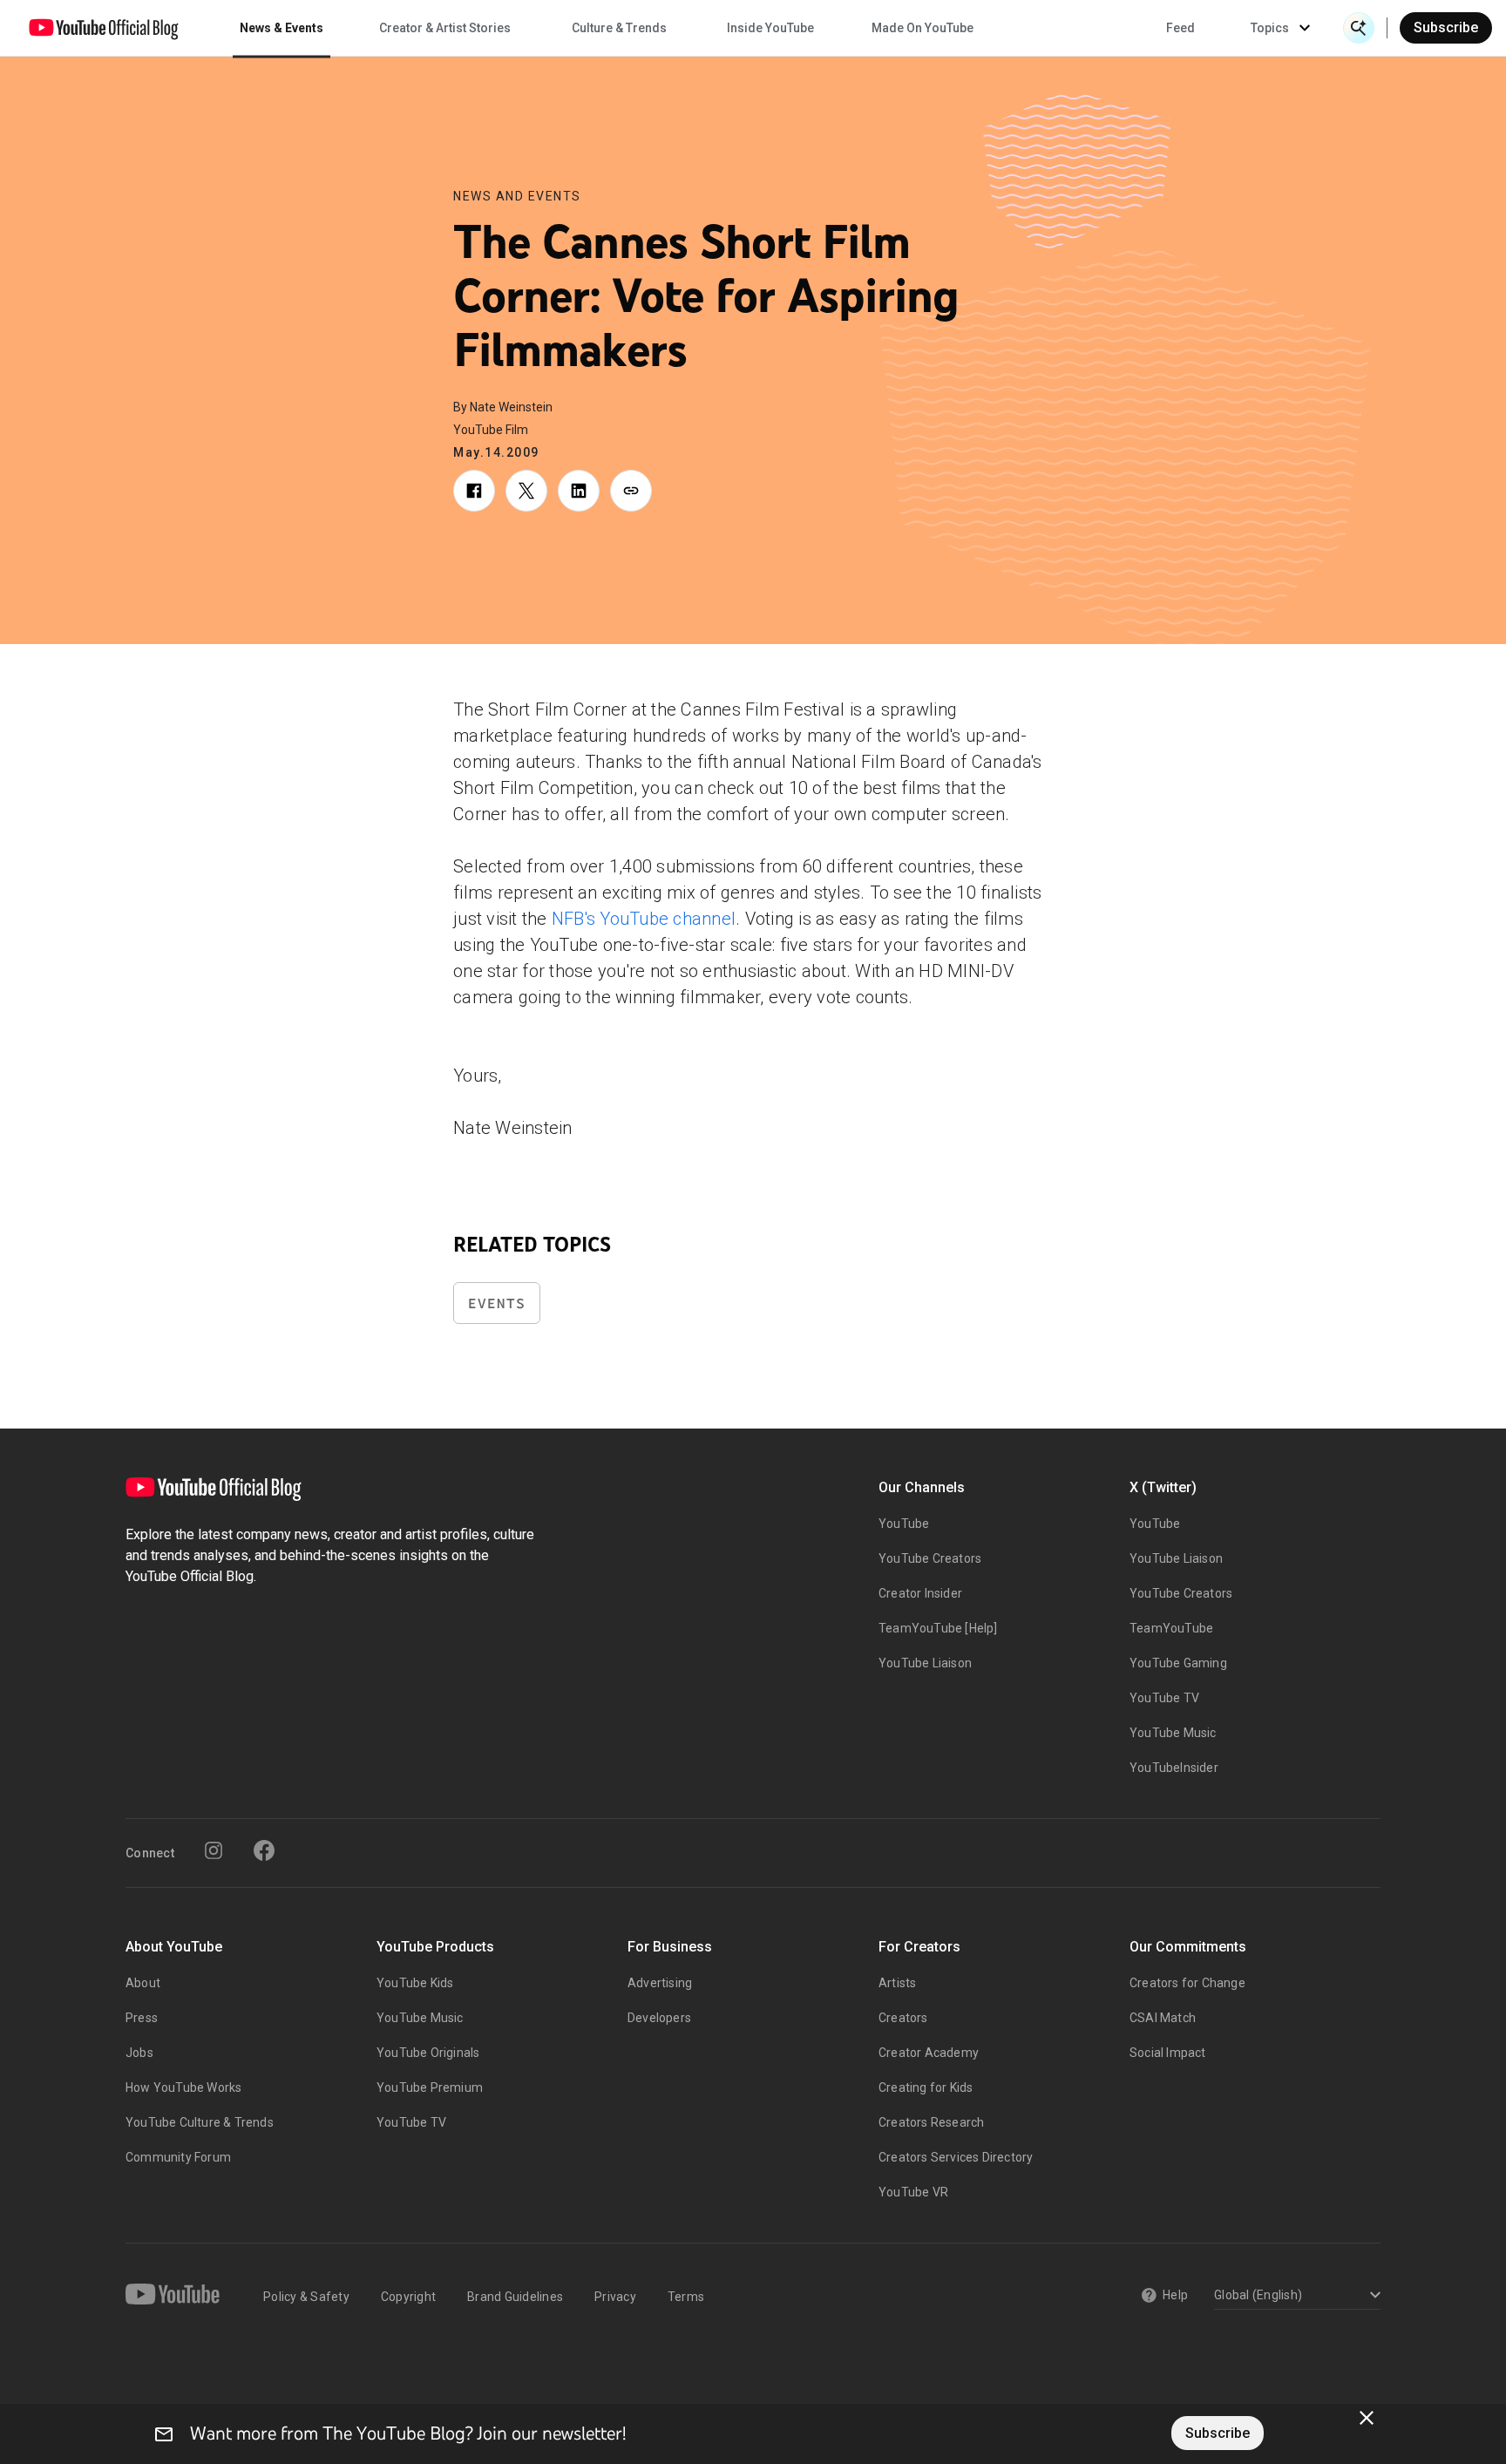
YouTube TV (1164, 1698)
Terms (686, 2297)
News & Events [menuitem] (282, 28)
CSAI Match (1163, 2018)
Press (142, 2018)
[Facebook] (264, 1850)
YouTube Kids (415, 1983)
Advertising (660, 1983)
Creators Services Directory (956, 2157)
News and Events (517, 196)
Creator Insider (920, 1593)
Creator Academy (929, 2053)
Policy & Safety (306, 2297)
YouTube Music (1173, 1733)
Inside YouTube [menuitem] (770, 28)
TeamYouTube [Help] (938, 1628)
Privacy (615, 2297)
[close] (1367, 2418)
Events (497, 1303)
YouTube (904, 1524)
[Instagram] (214, 1850)
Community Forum (178, 2157)
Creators (903, 2018)
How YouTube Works (183, 2087)
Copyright (408, 2297)
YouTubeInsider (1174, 1768)
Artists (897, 1983)
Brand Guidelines (515, 2297)
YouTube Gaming (1178, 1663)
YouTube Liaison (925, 1663)
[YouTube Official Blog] (104, 28)
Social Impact (1168, 2053)
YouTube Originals (428, 2053)
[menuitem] (1180, 28)
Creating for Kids (926, 2087)
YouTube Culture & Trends (200, 2122)
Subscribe (1446, 27)
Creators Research (931, 2122)
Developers (659, 2018)
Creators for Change (1187, 1983)
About (143, 1983)
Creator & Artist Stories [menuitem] (445, 28)
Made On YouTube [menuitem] (923, 28)
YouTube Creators (930, 1558)
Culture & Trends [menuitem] (619, 28)
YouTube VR (913, 2192)
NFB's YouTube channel (644, 919)
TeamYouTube (1171, 1628)
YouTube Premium (430, 2087)
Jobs (139, 2053)
